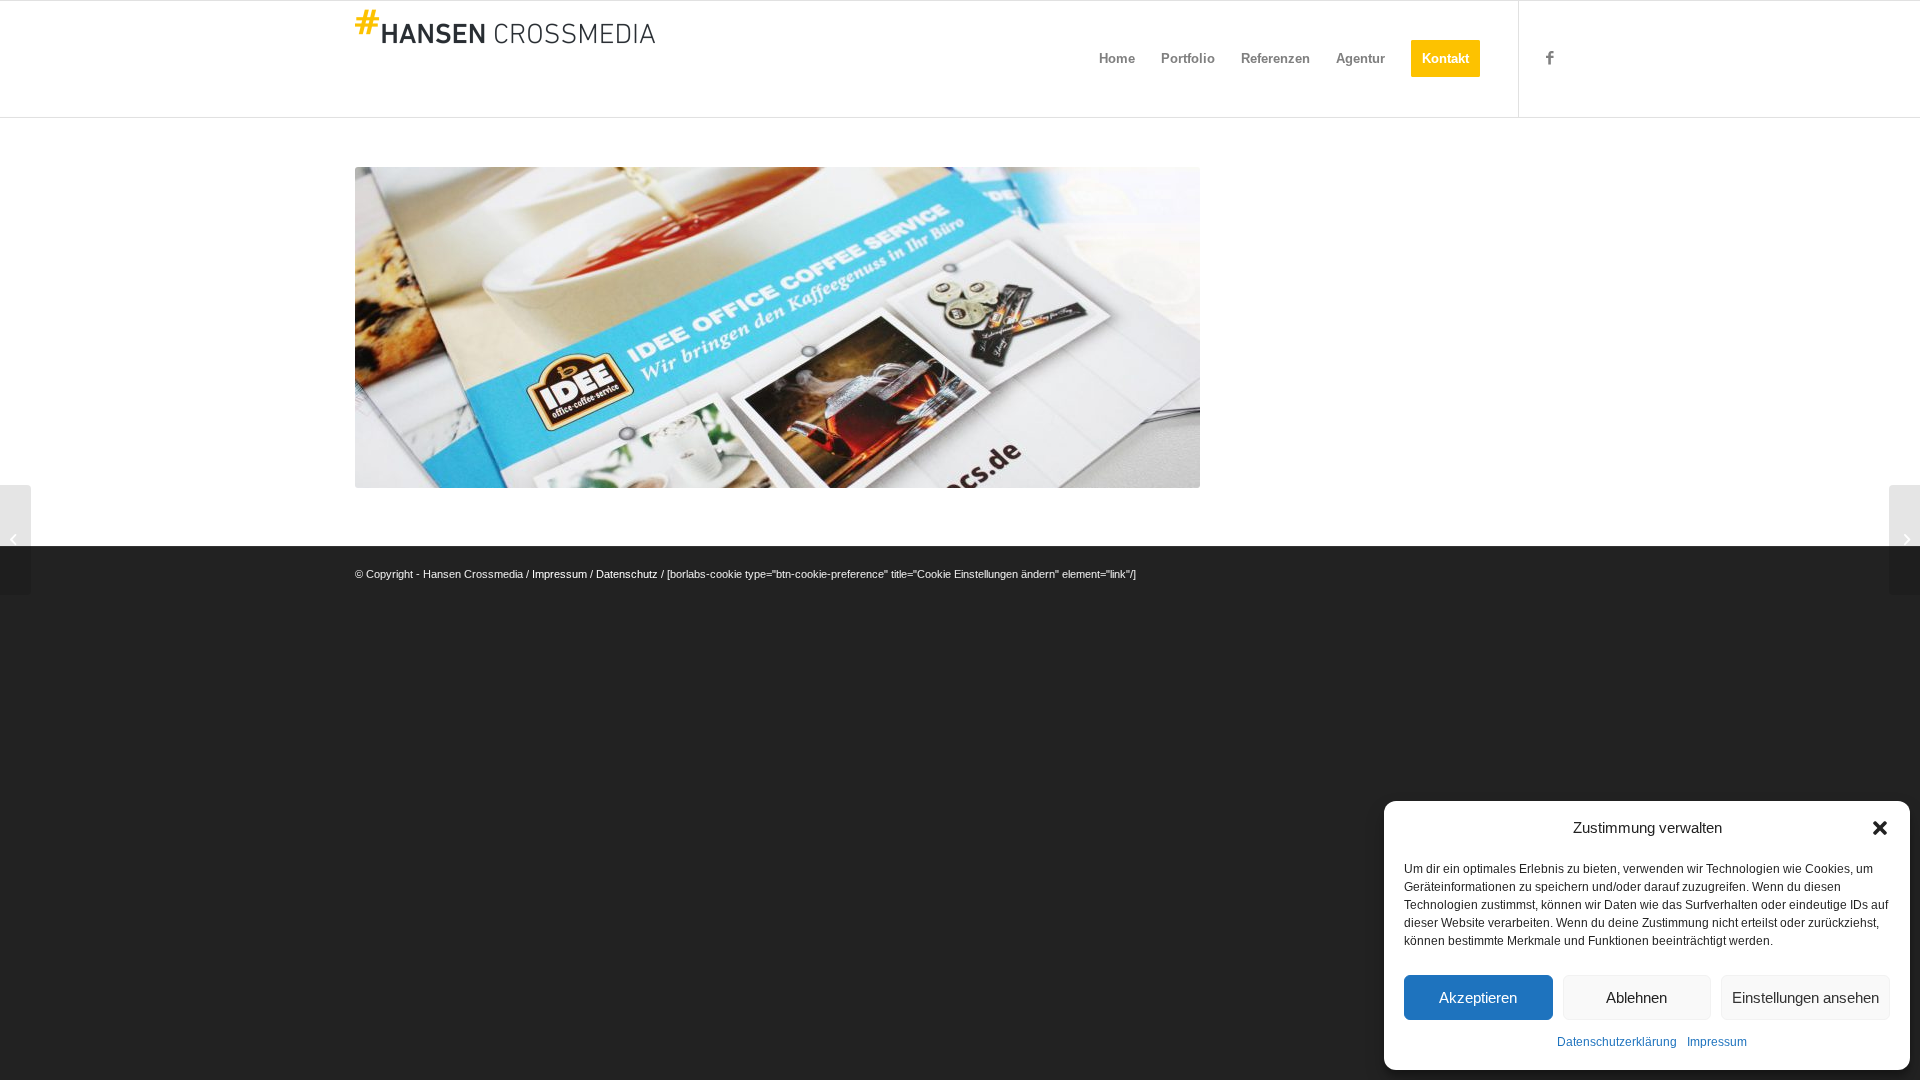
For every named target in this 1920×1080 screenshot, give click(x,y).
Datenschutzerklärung (1617, 1042)
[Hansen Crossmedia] (505, 59)
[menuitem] (1117, 59)
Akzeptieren (1478, 997)
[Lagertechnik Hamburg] (15, 540)
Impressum (1717, 1042)
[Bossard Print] (1904, 540)
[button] (1880, 828)
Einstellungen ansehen (1805, 997)
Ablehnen (1636, 997)
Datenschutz (627, 574)
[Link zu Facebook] (1550, 58)
